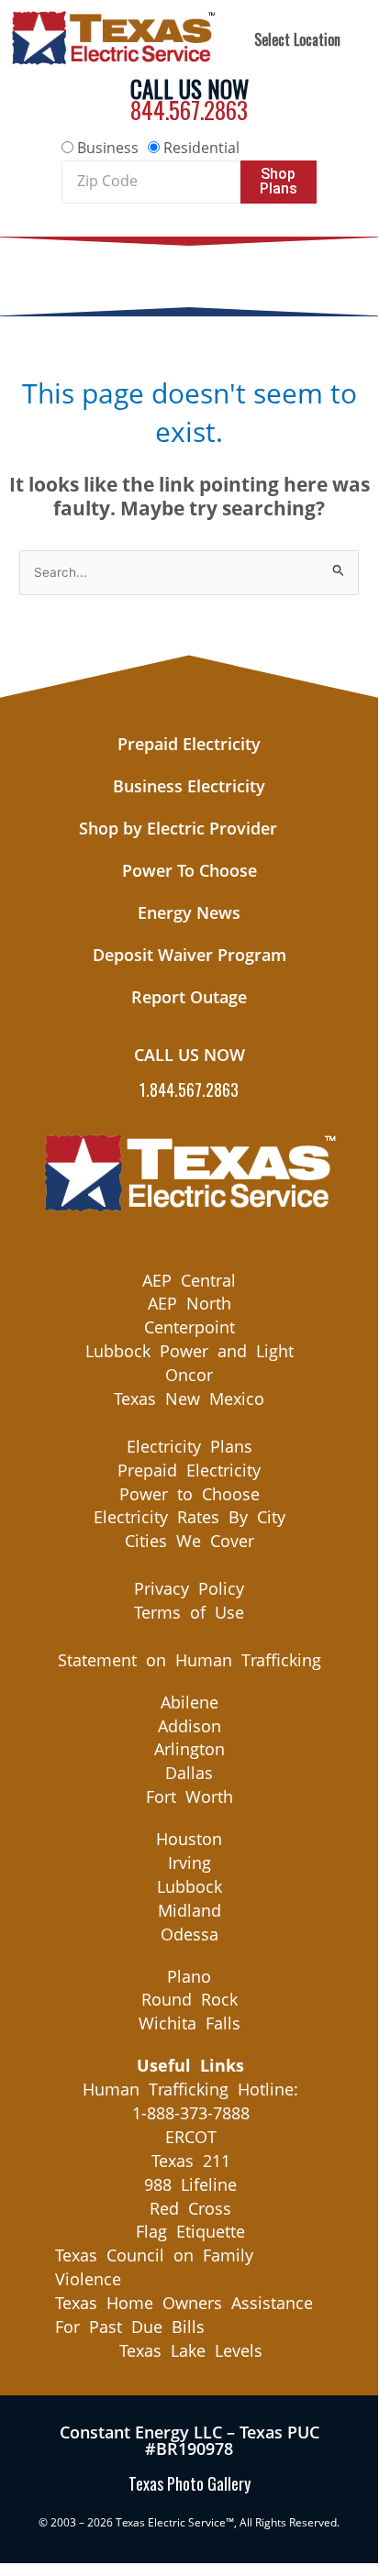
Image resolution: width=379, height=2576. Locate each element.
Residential (201, 148)
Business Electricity (189, 786)
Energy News (189, 912)
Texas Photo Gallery (189, 2483)
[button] (189, 272)
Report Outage (189, 997)
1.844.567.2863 (189, 1089)
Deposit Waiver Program (189, 955)
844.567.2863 (189, 110)
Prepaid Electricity (189, 744)
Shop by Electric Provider (178, 828)
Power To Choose (189, 870)
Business (108, 148)
